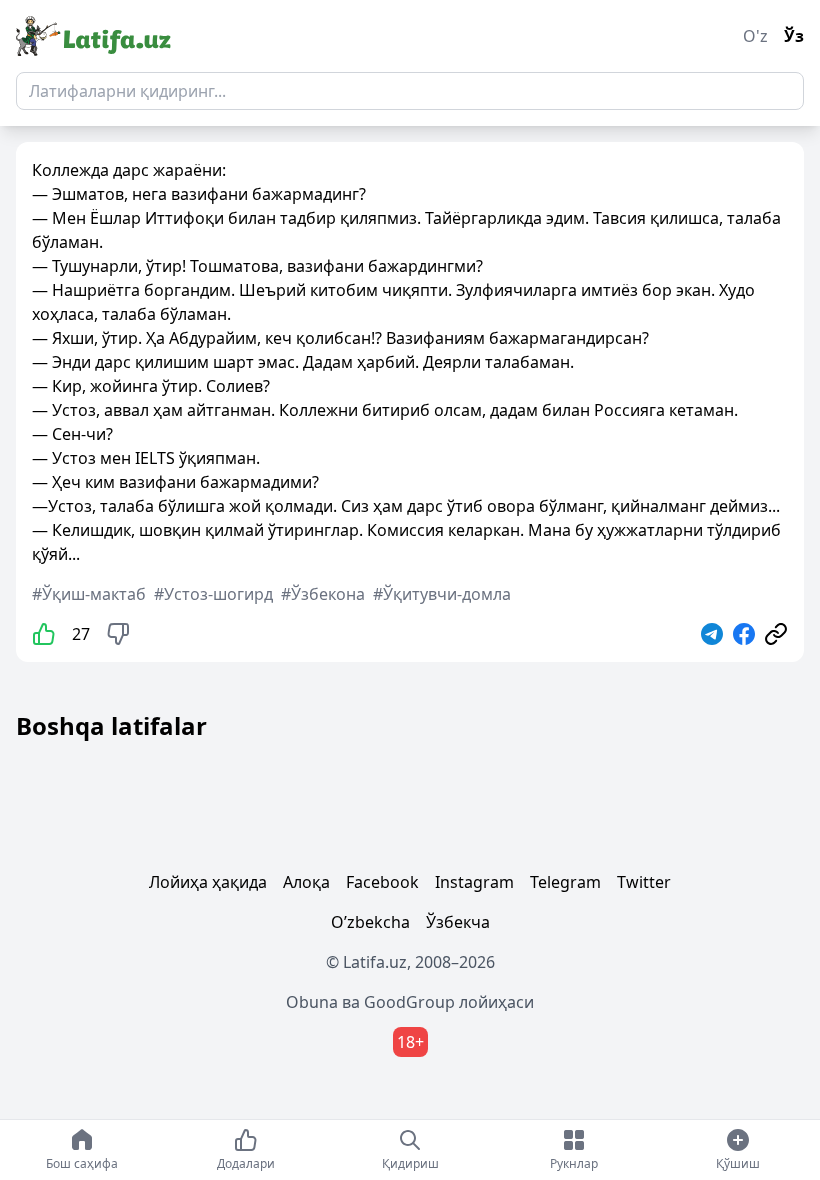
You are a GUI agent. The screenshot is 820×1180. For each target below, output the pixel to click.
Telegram (565, 882)
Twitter (644, 882)
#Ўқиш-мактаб (89, 594)
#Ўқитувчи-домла (442, 594)
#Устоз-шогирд (213, 594)
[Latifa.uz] (93, 36)
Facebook (382, 882)
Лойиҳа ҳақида (208, 882)
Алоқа (306, 882)
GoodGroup (409, 1002)
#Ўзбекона (323, 594)
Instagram (474, 882)
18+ (410, 1042)
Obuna (312, 1002)
